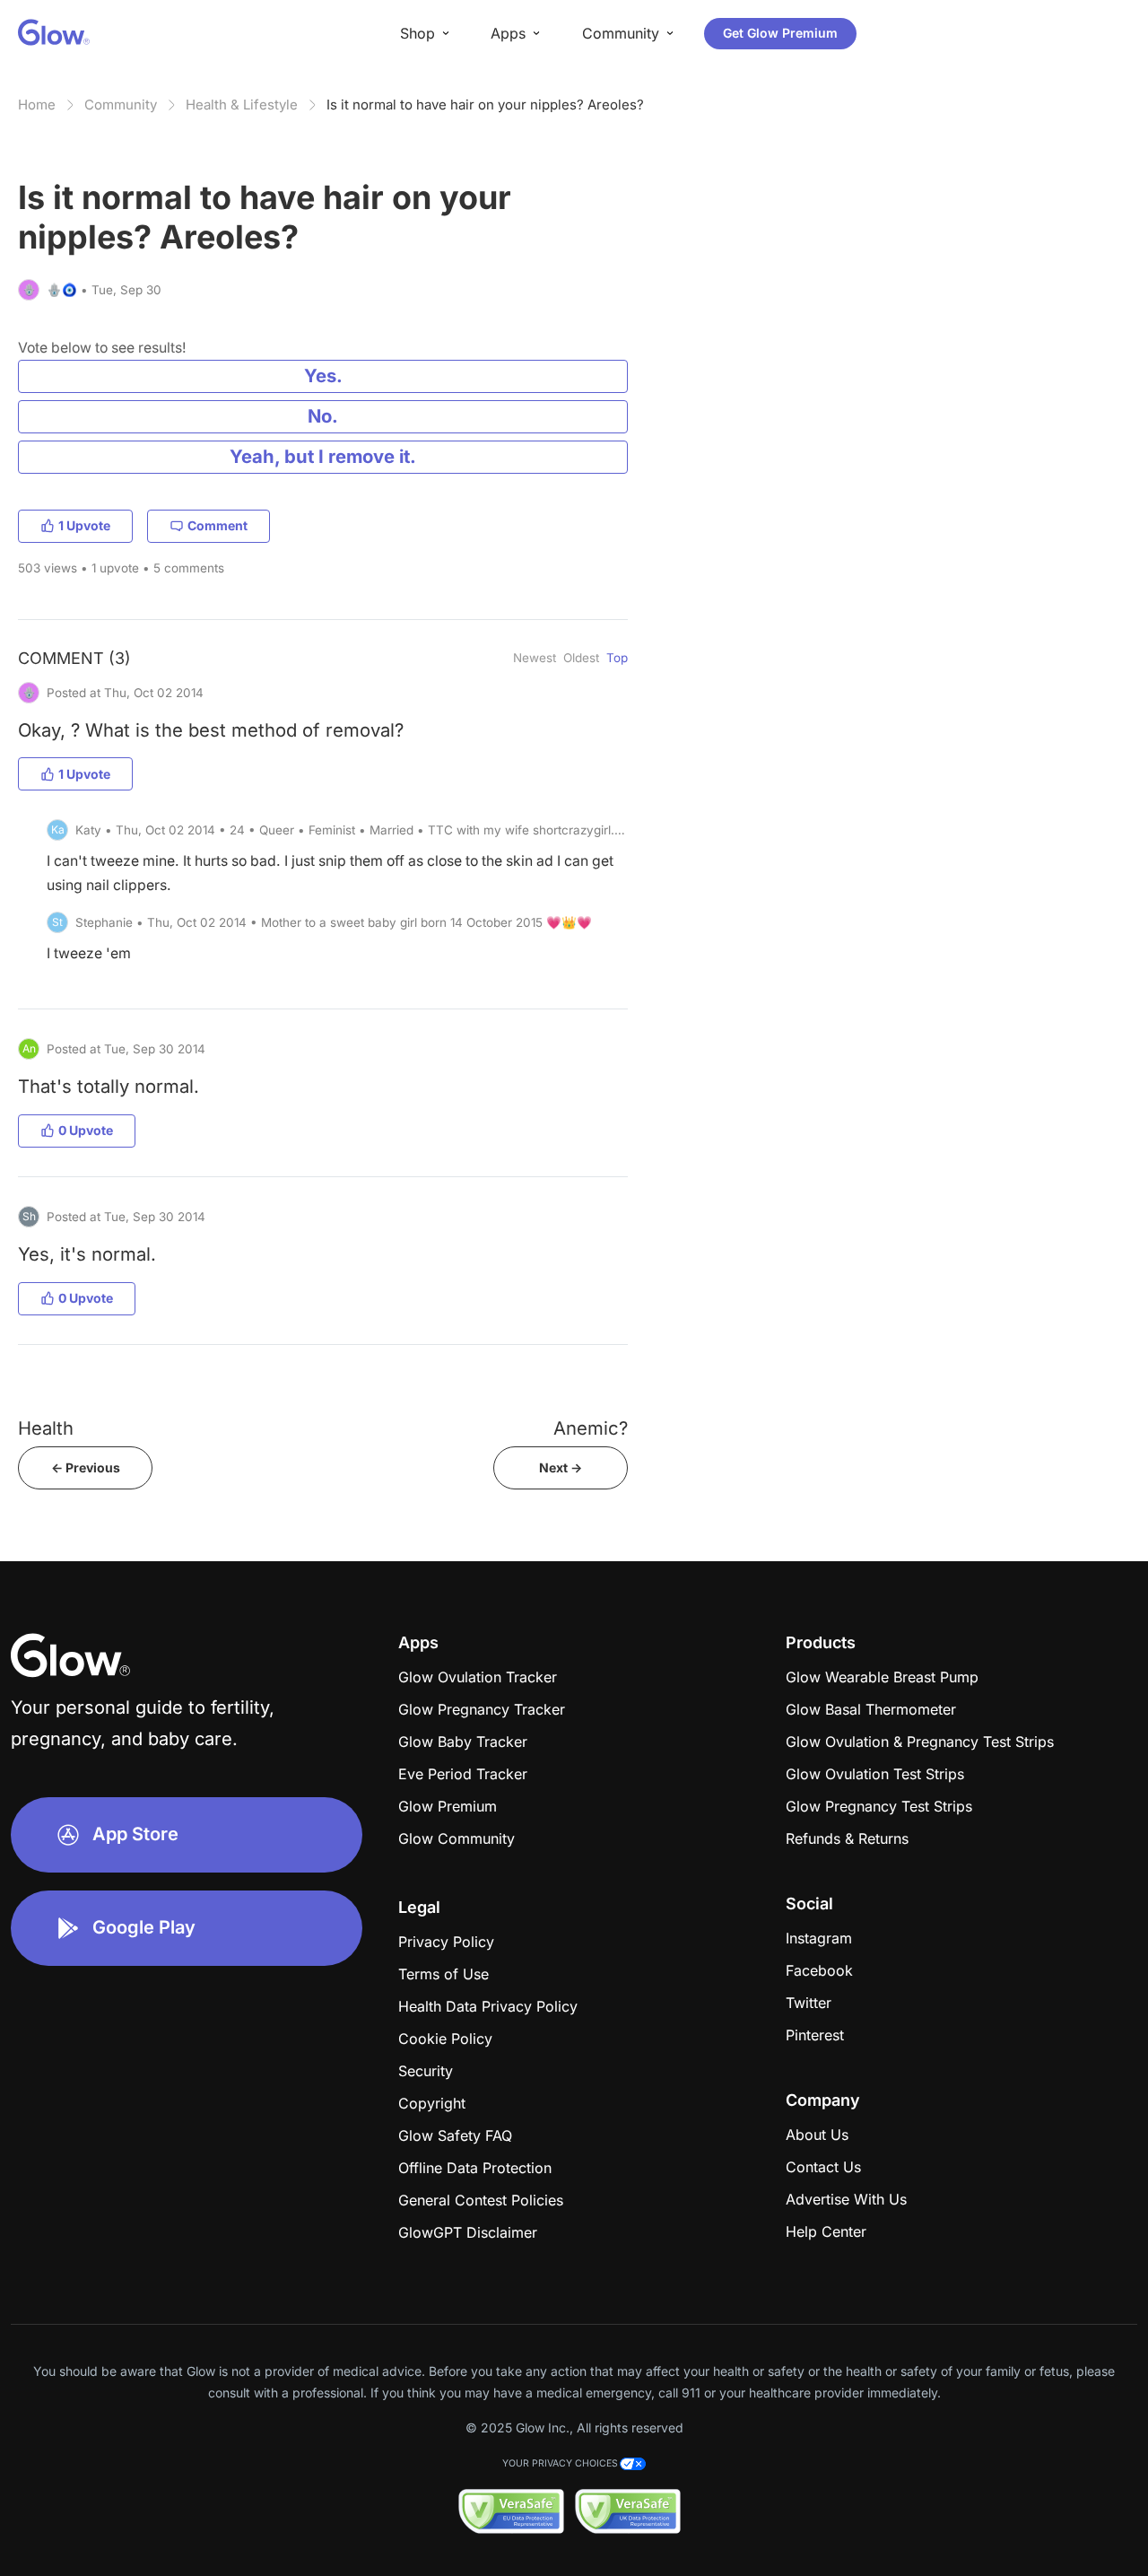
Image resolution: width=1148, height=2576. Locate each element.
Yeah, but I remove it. (323, 456)
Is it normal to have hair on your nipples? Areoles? (485, 105)
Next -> (561, 1467)
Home (37, 105)
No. (323, 416)
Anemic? (591, 1428)
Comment (217, 525)
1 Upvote (84, 525)
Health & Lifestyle (242, 105)
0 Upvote (86, 1130)
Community (121, 105)
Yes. (323, 375)
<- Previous (86, 1467)
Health (46, 1428)
